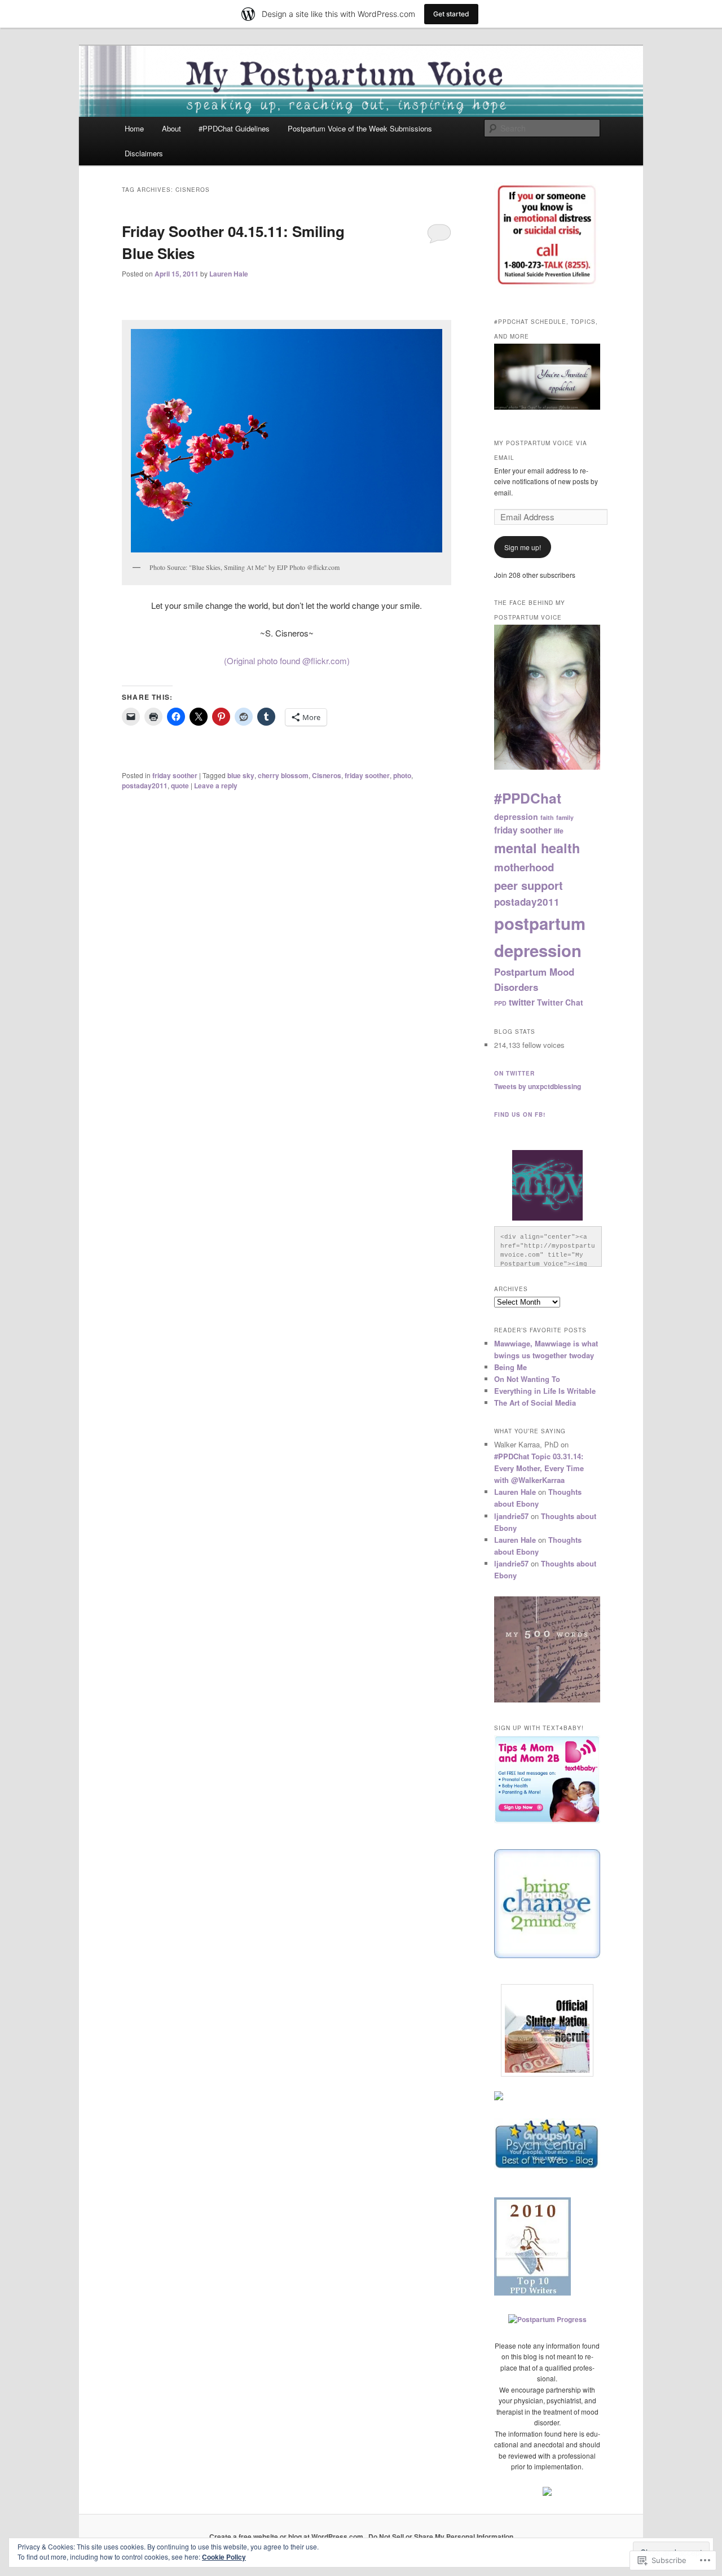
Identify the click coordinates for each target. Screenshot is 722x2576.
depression (516, 817)
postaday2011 (145, 785)
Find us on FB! (520, 1114)
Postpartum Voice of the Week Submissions (360, 128)
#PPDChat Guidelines (234, 128)
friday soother (175, 775)
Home (134, 128)
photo (402, 775)
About (171, 128)
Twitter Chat (560, 1002)
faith (547, 817)
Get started (451, 14)
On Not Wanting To (527, 1379)
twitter (522, 1002)
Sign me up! (523, 547)
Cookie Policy (224, 2557)
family (565, 817)
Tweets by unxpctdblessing (538, 1086)
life (559, 831)
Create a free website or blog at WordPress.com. (287, 2536)
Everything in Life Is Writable (545, 1391)
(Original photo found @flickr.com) (287, 661)
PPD (500, 1003)
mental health (537, 848)
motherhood (524, 867)
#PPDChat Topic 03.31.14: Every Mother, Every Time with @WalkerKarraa (539, 1468)
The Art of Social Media (535, 1403)
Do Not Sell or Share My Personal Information (441, 2536)
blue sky (241, 775)
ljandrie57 (511, 1516)
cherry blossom (283, 775)
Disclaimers (144, 153)
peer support (529, 885)
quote (180, 785)
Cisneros (327, 775)
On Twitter (514, 1073)
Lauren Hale (229, 274)
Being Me (510, 1367)
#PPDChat (528, 798)
